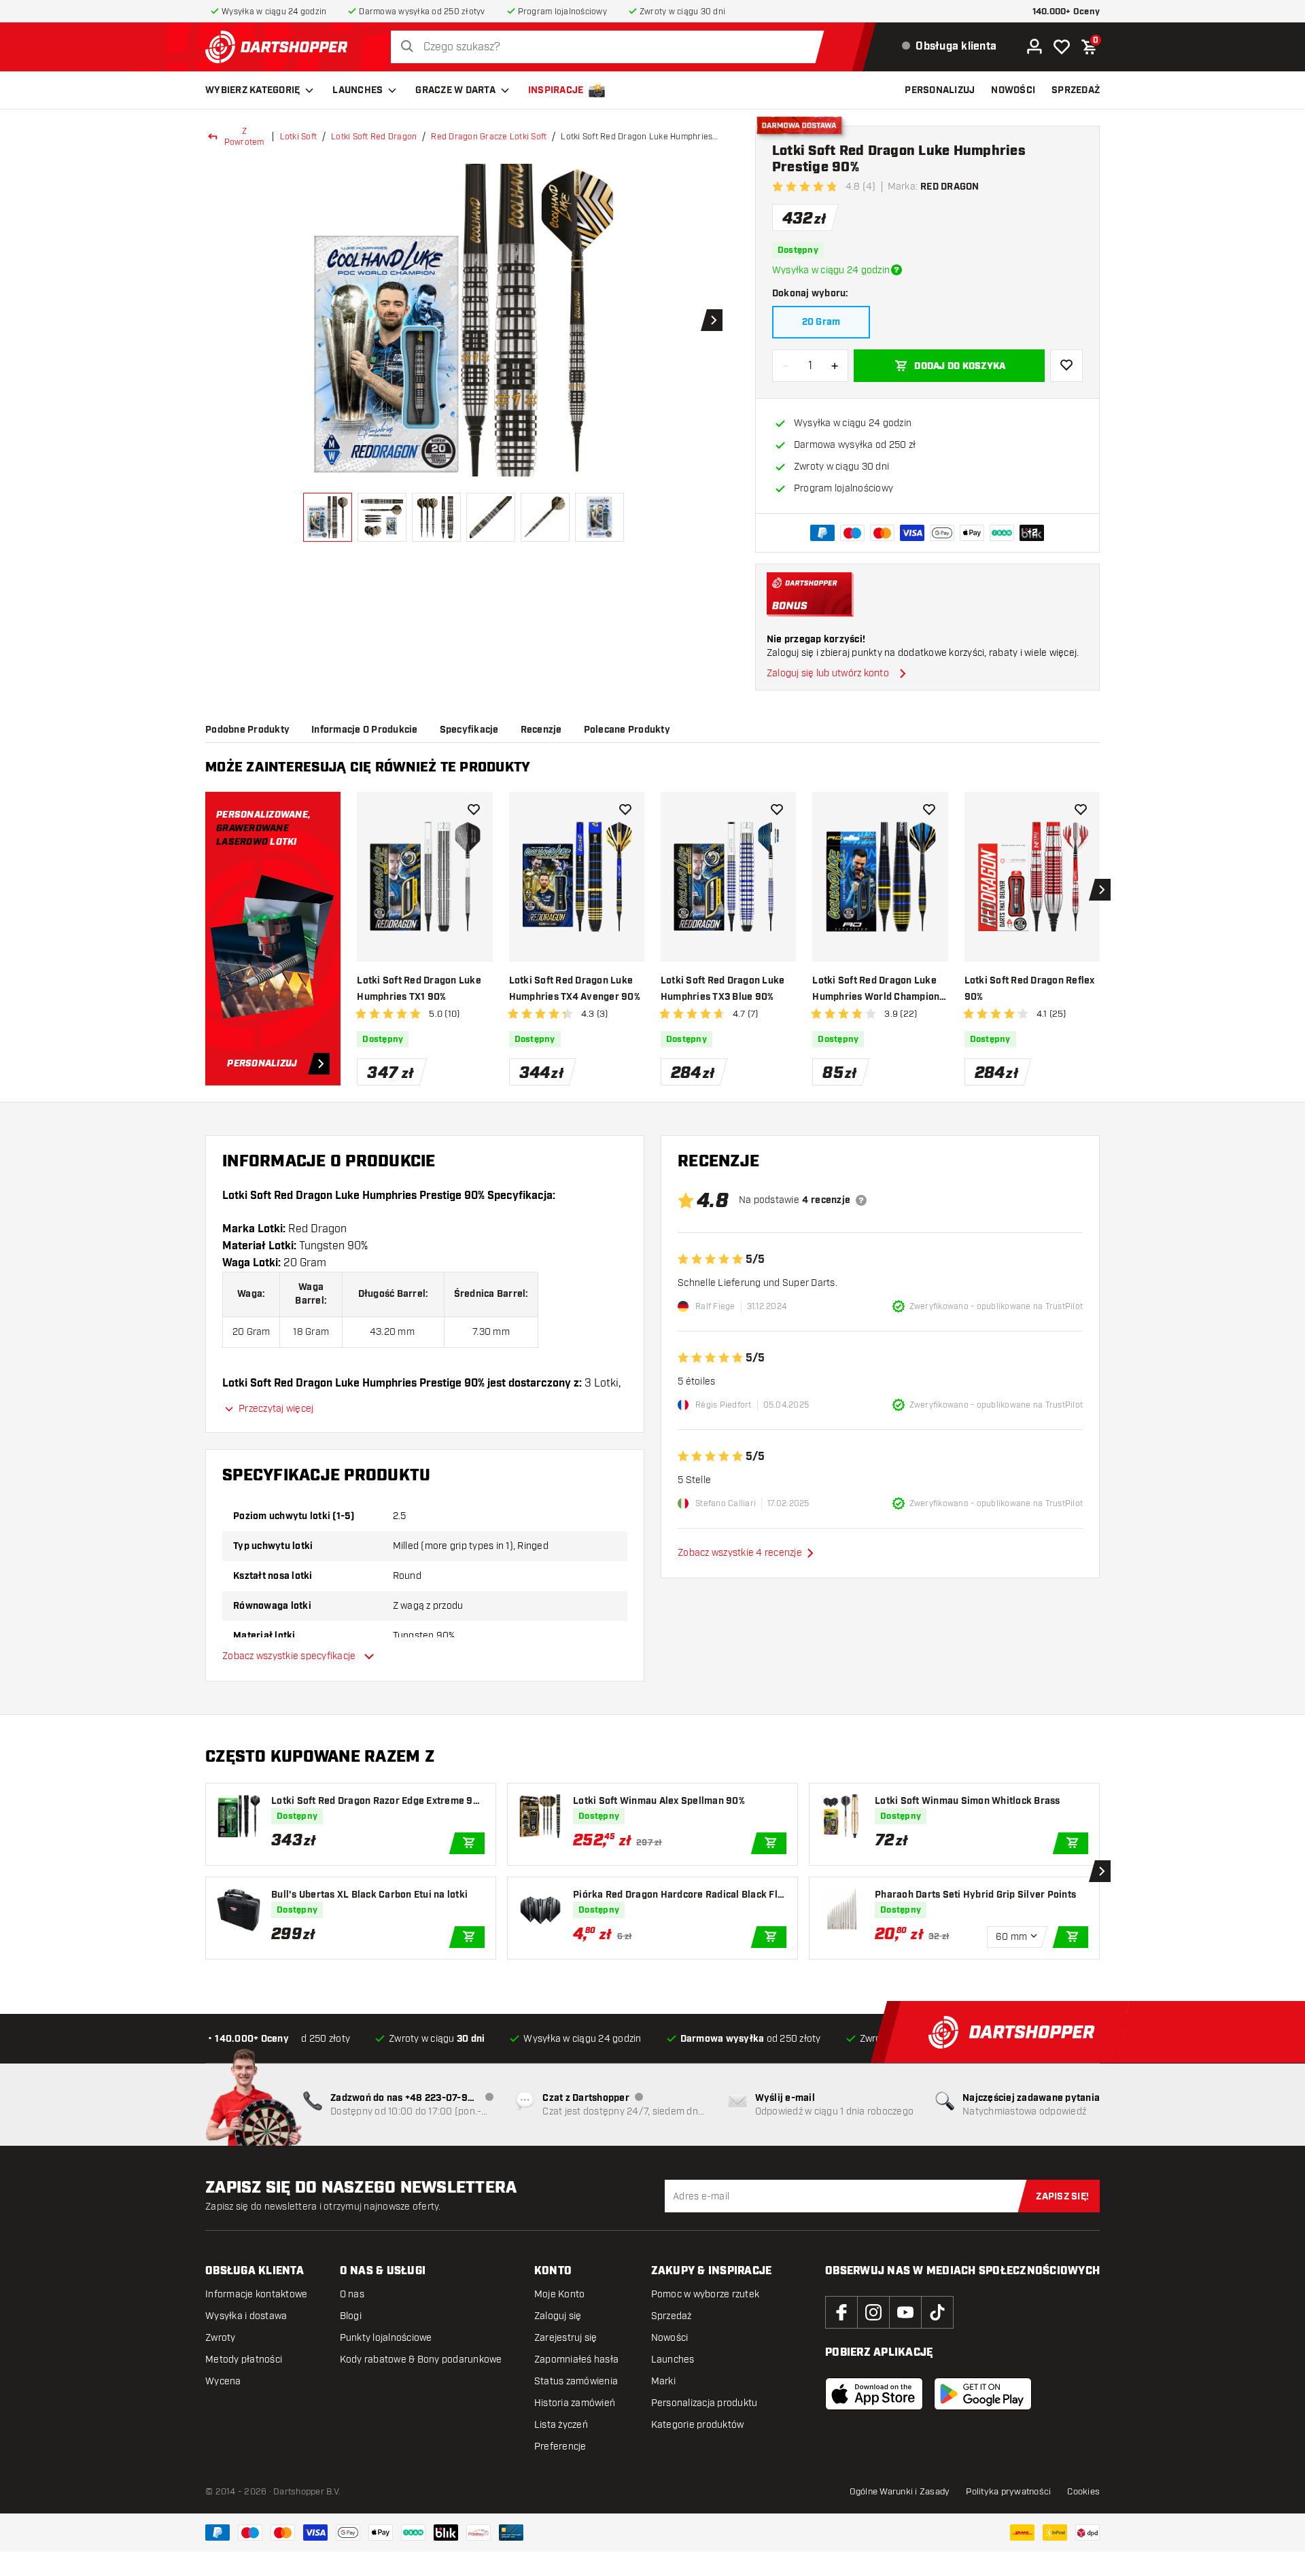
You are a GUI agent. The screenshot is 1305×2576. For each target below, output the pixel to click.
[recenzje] (861, 1200)
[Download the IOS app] (874, 2394)
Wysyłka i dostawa (246, 2316)
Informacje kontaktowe (256, 2294)
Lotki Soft (299, 137)
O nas (352, 2294)
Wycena (223, 2381)
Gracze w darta (455, 90)
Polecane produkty (627, 730)
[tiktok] (937, 2312)
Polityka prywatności (1008, 2492)
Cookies (1083, 2492)
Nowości (670, 2338)
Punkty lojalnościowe (386, 2338)
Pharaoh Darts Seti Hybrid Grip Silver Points (975, 1895)
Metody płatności (244, 2360)
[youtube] (905, 2312)
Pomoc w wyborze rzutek (706, 2294)
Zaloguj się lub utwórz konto (828, 673)
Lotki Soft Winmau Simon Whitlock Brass (968, 1801)
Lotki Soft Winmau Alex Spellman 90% (659, 1801)
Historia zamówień (575, 2403)
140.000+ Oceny (1066, 12)
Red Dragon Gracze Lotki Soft (489, 137)
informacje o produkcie (365, 730)
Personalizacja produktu (704, 2403)
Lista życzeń (561, 2425)
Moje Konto (560, 2294)
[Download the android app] (983, 2394)
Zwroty (221, 2338)
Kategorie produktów (698, 2425)
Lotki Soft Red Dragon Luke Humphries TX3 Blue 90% (723, 989)
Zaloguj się (558, 2316)
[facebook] (841, 2312)
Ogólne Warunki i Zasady (900, 2492)
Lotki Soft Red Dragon (374, 137)
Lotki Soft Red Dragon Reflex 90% (1030, 989)
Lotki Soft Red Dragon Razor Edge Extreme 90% (372, 1802)
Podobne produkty (247, 730)
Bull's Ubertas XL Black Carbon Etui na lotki (369, 1895)
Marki (663, 2381)
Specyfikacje (469, 730)
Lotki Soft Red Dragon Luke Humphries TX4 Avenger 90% (575, 989)
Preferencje (560, 2447)
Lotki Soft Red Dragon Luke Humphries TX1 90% (419, 989)
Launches (358, 90)
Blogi (351, 2316)
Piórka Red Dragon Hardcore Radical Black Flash (678, 1895)
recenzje (541, 730)
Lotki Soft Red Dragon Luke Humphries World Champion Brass (876, 990)
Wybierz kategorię (253, 90)
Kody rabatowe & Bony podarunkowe (421, 2360)
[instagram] (873, 2312)
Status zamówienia (576, 2381)
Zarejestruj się (566, 2338)
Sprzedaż (672, 2316)
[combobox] (611, 47)
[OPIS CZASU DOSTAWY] (897, 270)
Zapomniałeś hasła (576, 2360)
